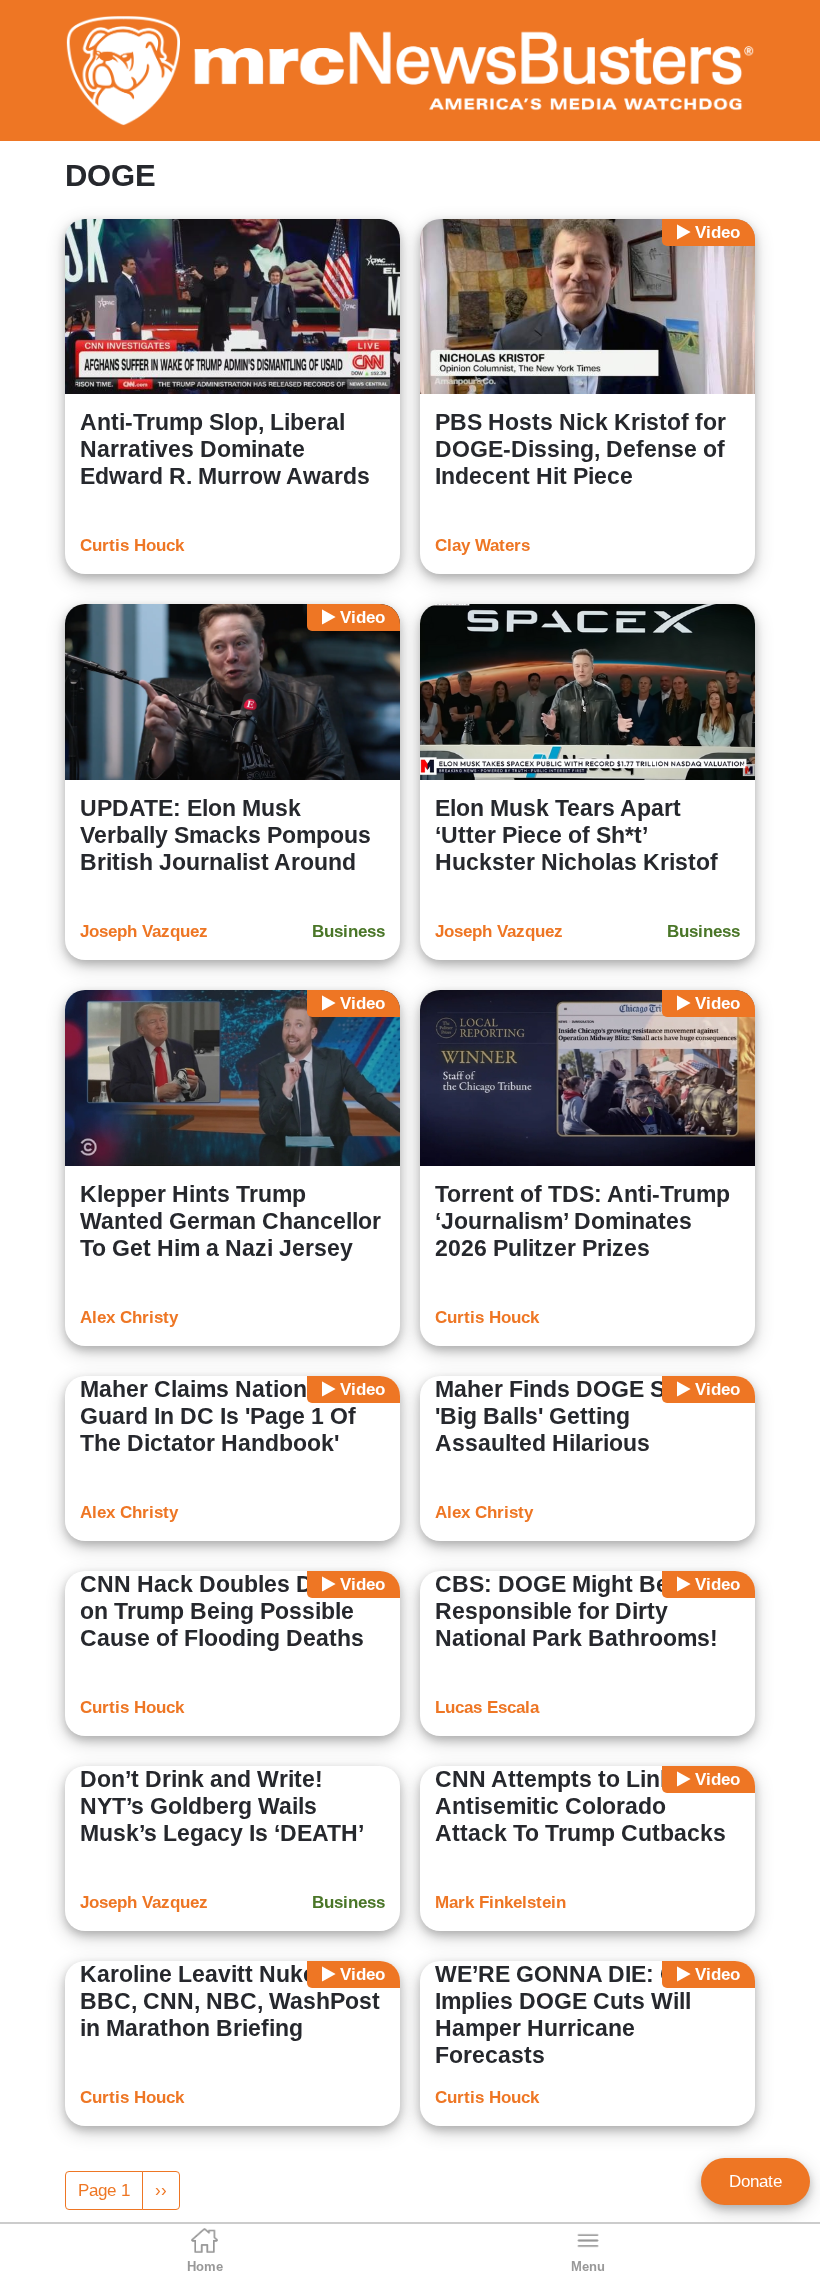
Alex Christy (129, 1317)
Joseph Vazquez (144, 931)
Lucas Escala (487, 1707)
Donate (755, 2181)
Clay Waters (482, 545)
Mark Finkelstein (500, 1902)
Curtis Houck (132, 545)
